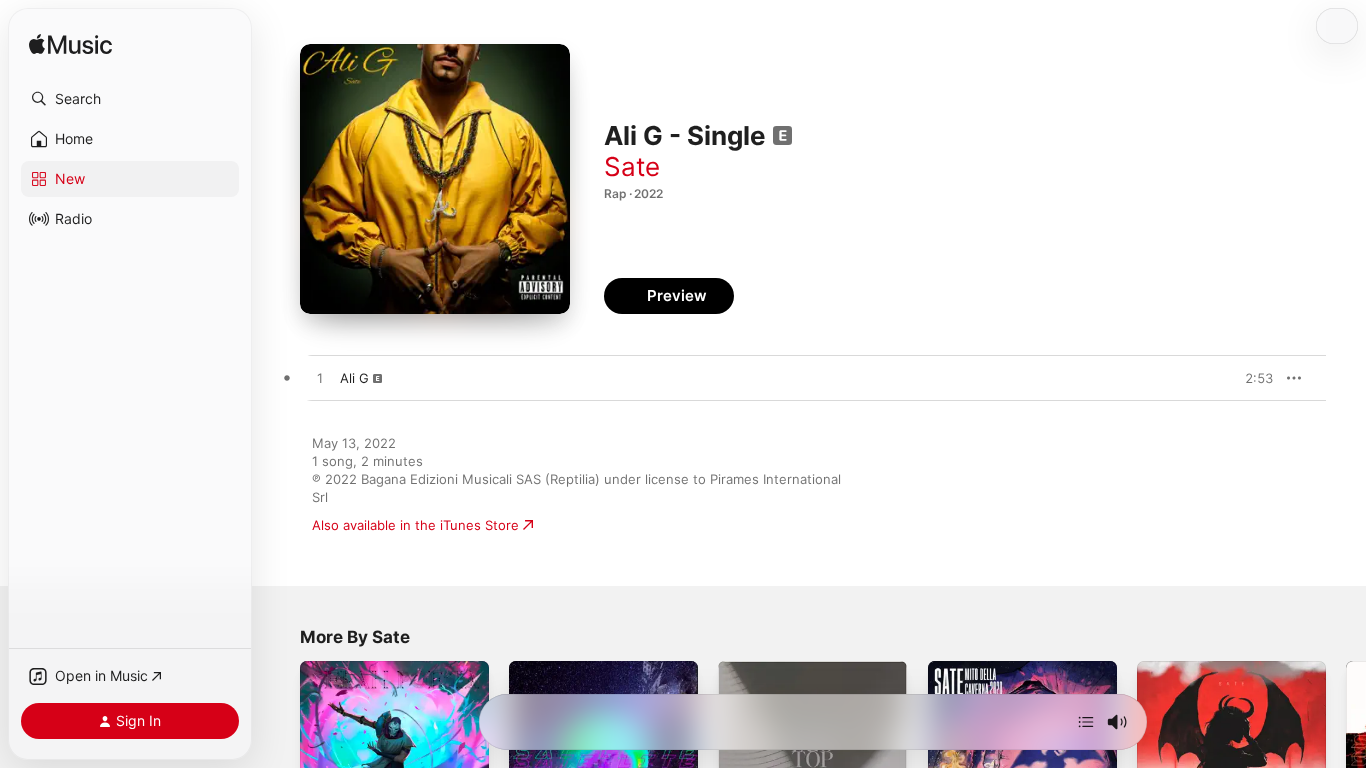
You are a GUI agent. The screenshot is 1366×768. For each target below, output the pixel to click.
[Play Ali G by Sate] (320, 379)
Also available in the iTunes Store (415, 525)
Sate (632, 166)
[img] (70, 45)
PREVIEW (1251, 378)
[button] (130, 99)
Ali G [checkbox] (354, 378)
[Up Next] (1086, 722)
